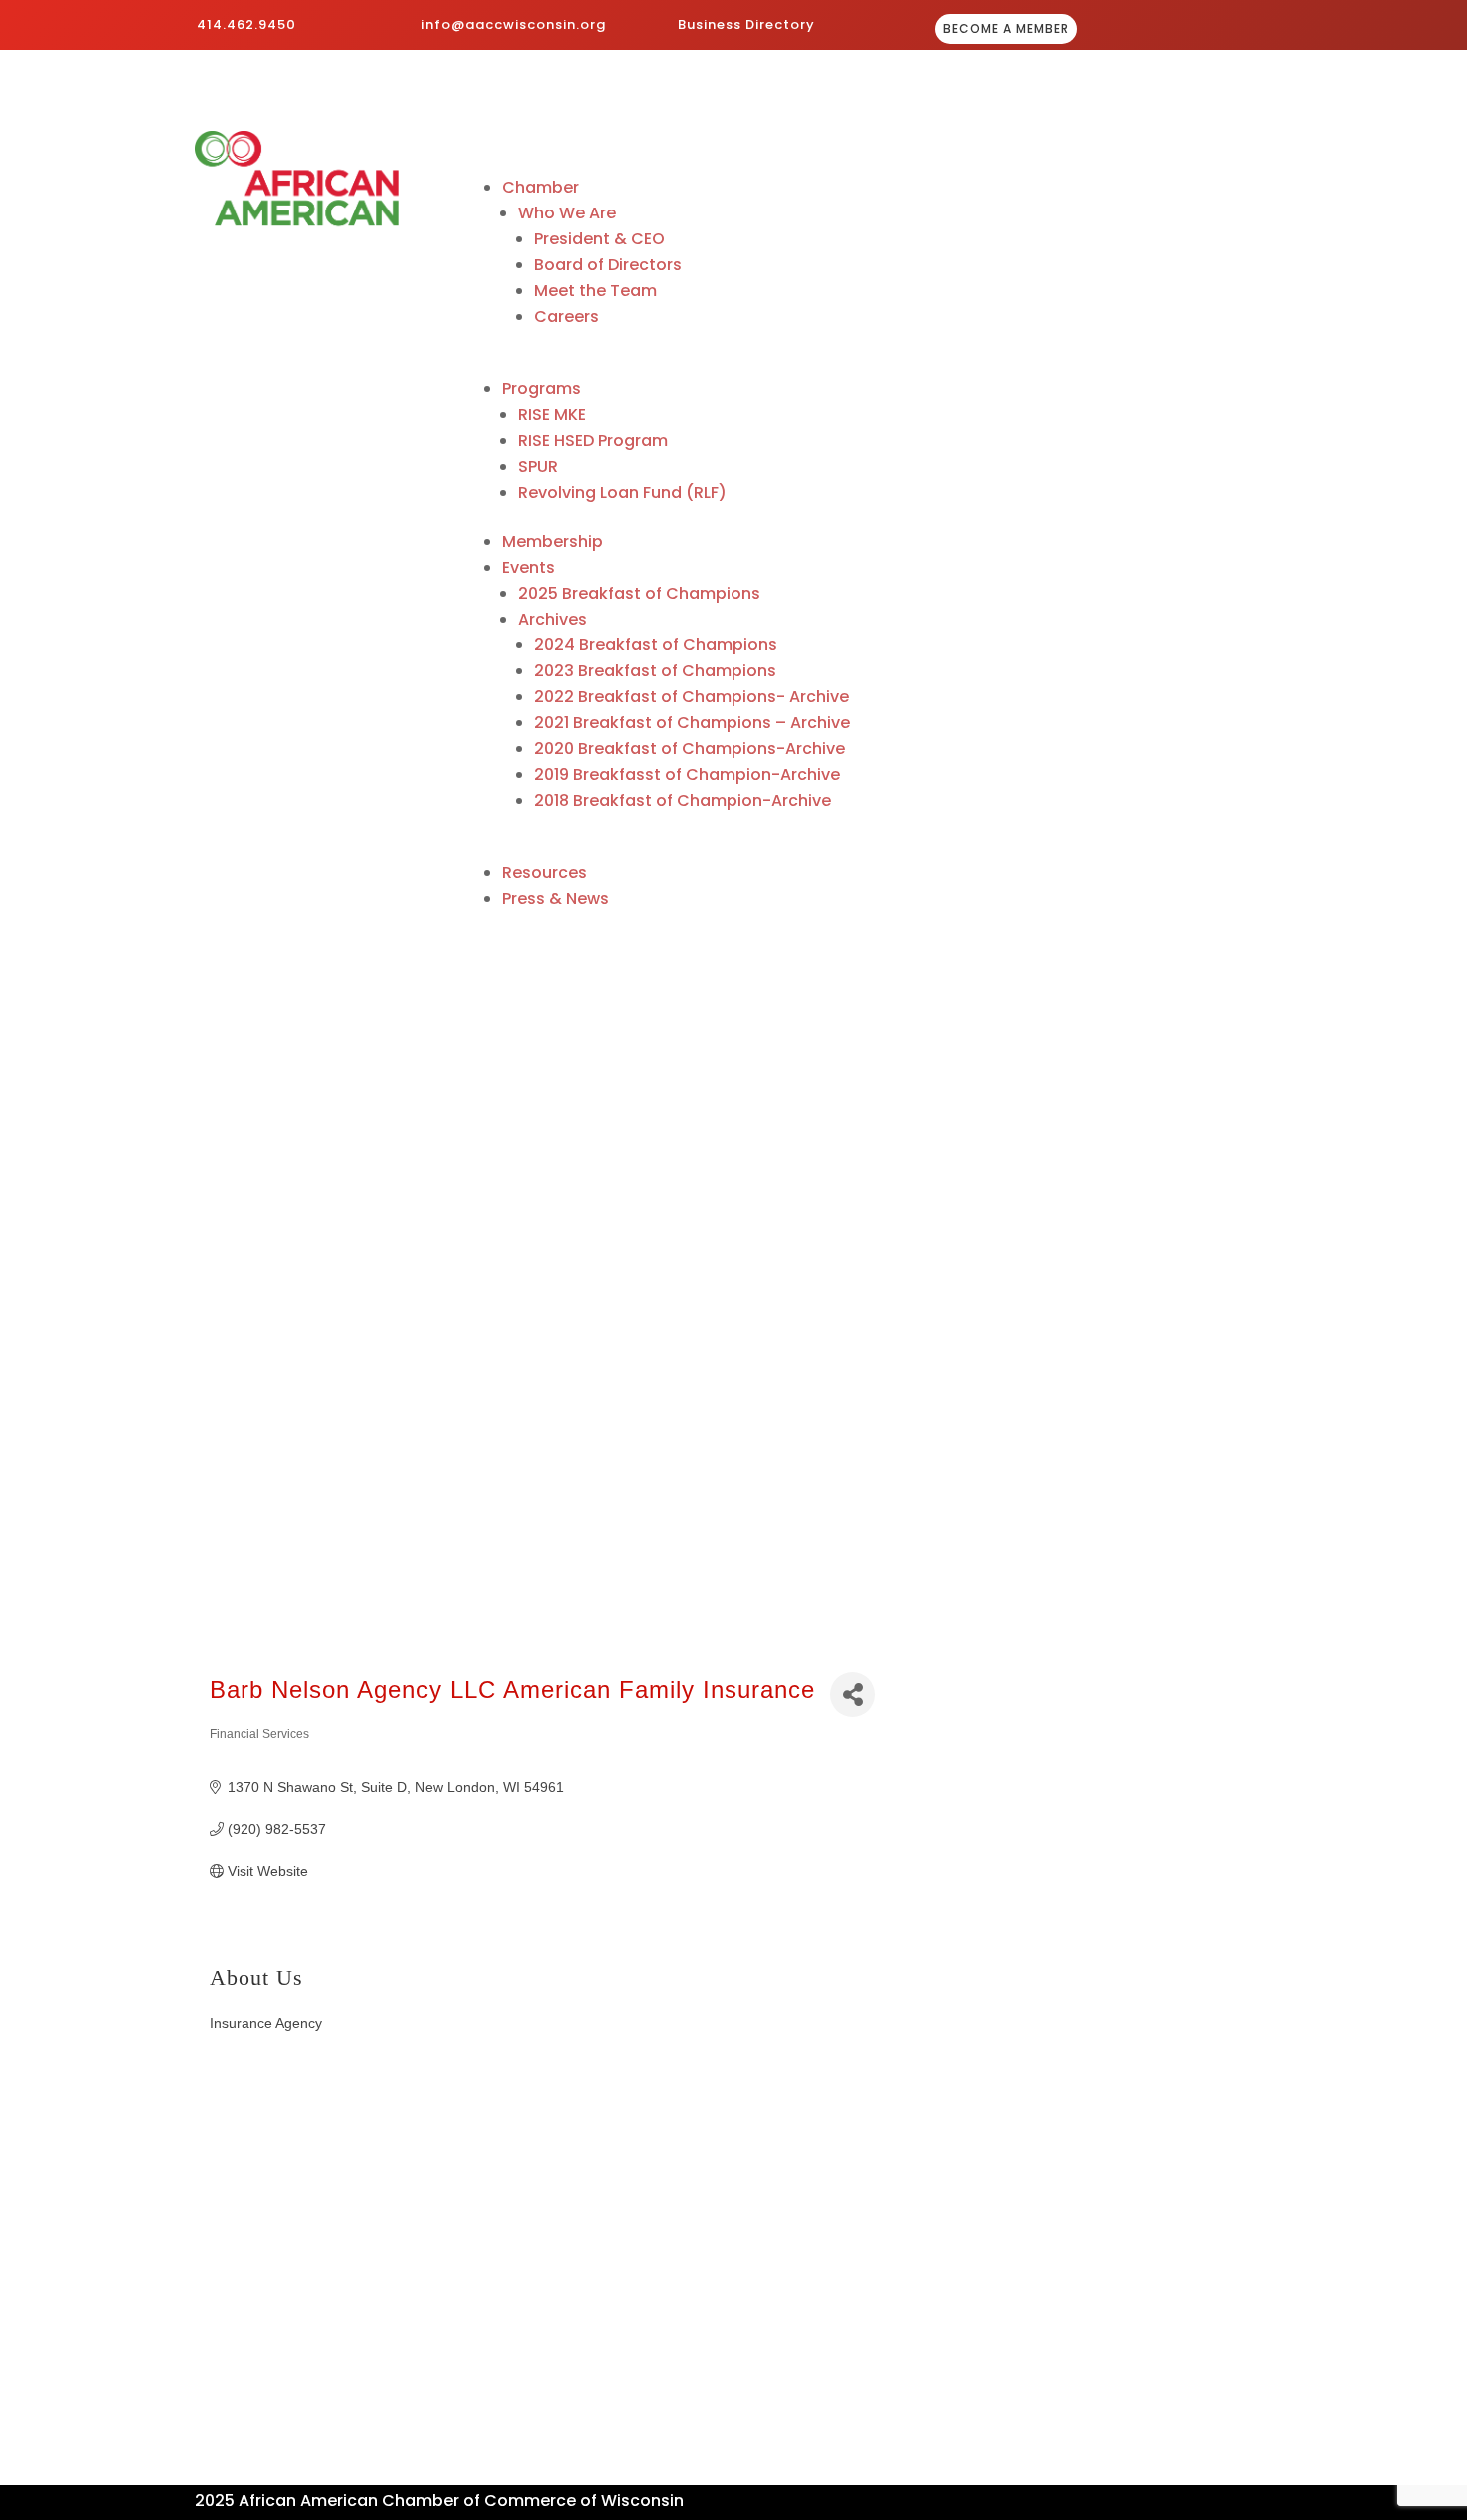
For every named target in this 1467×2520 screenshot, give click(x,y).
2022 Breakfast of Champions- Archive (692, 697)
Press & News (555, 898)
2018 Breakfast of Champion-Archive (683, 801)
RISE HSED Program (593, 440)
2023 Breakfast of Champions (655, 671)
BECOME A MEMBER (1006, 28)
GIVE (1214, 30)
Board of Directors (608, 265)
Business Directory (746, 24)
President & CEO (599, 239)
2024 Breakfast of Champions (656, 645)
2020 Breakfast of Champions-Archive (690, 749)
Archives (552, 619)
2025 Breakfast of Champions (639, 593)
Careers (566, 317)
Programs (541, 389)
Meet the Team (595, 291)
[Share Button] (853, 1694)
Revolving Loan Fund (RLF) (622, 492)
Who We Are (567, 213)
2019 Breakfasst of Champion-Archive (687, 775)
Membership (552, 541)
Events (528, 567)
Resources (544, 872)
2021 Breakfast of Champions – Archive (692, 723)
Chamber (540, 187)
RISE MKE (552, 415)
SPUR (538, 466)
